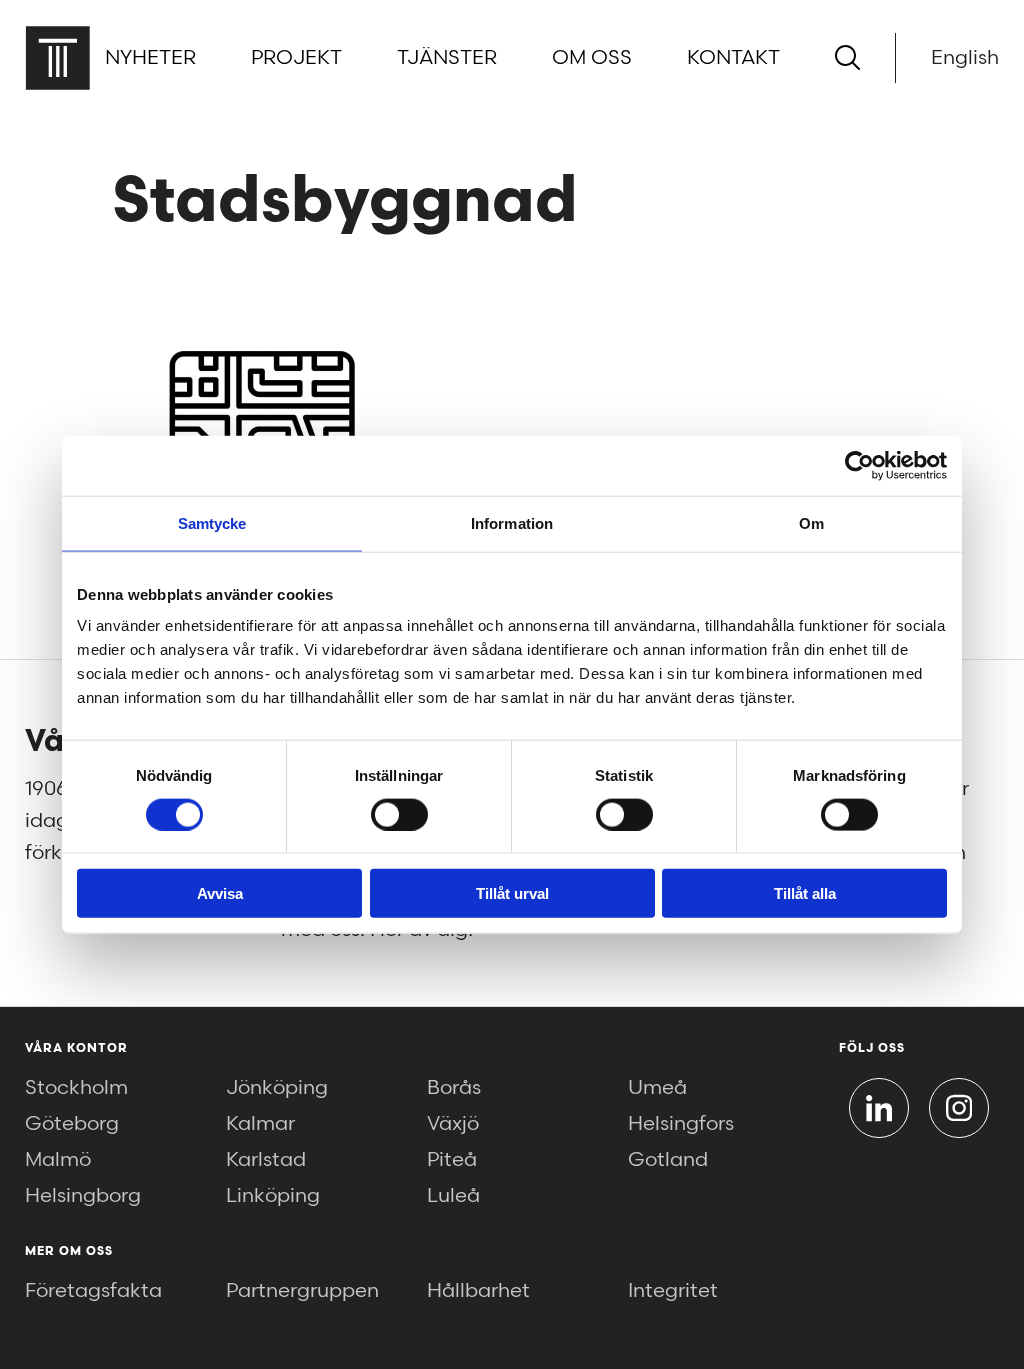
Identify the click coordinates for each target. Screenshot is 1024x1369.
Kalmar (260, 1124)
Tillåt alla (805, 893)
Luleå (453, 1196)
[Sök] (847, 57)
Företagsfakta (93, 1291)
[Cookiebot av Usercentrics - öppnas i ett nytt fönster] (859, 465)
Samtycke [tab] (212, 522)
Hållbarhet (478, 1291)
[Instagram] (959, 1108)
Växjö (453, 1124)
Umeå (657, 1088)
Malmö (58, 1160)
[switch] (399, 814)
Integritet (673, 1291)
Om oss (592, 58)
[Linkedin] (879, 1108)
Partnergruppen (302, 1291)
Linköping (273, 1196)
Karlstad (266, 1160)
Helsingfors (681, 1124)
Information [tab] (512, 522)
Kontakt (733, 58)
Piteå (452, 1160)
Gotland (668, 1160)
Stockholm (76, 1088)
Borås (454, 1088)
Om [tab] (811, 522)
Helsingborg (83, 1196)
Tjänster (447, 58)
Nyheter (150, 58)
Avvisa (220, 893)
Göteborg (72, 1124)
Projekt (296, 58)
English (965, 58)
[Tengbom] (57, 57)
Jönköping (277, 1088)
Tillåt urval (512, 893)
